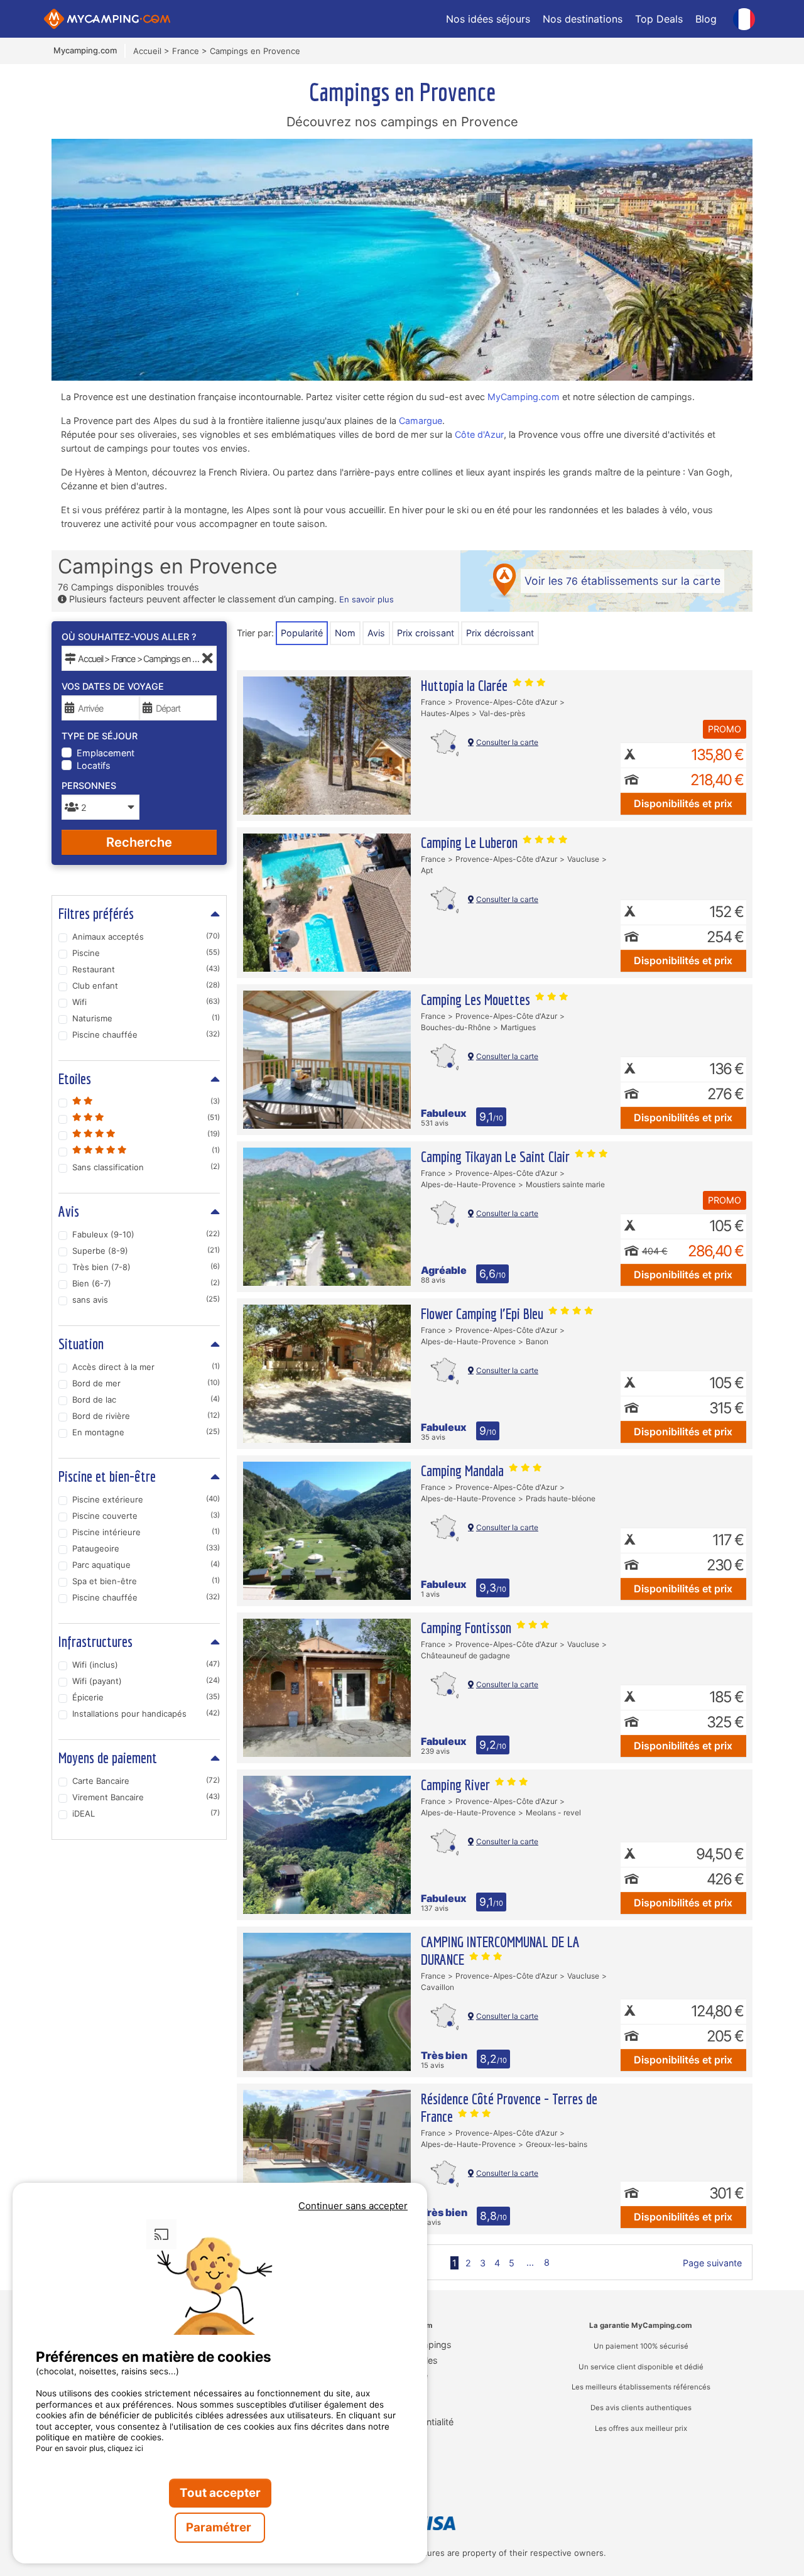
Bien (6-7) (146, 1283)
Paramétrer (220, 2527)
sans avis (146, 1300)
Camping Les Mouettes (477, 999)
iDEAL (146, 1813)
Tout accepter (220, 2493)
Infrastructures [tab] (95, 1641)
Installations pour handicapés (146, 1714)
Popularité (302, 633)
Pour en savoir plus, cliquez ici (90, 2448)
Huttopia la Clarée (466, 685)
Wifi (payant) (146, 1681)
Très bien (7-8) (146, 1267)
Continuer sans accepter (353, 2206)
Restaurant (146, 969)
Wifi (146, 1002)
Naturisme (146, 1018)
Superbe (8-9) (146, 1251)
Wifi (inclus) (146, 1665)
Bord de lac (146, 1399)
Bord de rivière (146, 1416)
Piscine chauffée (146, 1035)
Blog (706, 19)
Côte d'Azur (479, 434)
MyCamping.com (524, 397)
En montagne (146, 1432)
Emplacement (106, 753)
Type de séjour (100, 736)
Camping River (457, 1785)
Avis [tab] (69, 1211)
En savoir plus (367, 599)
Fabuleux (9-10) (146, 1234)
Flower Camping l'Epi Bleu (484, 1313)
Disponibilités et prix (683, 803)
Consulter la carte (507, 742)
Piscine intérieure (146, 1532)
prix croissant (426, 633)
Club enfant (146, 986)
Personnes (89, 785)
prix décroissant (500, 633)
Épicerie (146, 1697)
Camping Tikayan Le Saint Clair (497, 1156)
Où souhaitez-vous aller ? (129, 637)
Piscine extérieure (146, 1499)
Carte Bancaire (146, 1781)
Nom (345, 633)
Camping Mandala (464, 1470)
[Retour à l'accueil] (107, 19)
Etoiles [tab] (75, 1079)
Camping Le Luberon (471, 842)
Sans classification (146, 1167)
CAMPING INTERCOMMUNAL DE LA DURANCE (500, 1950)
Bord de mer (146, 1383)
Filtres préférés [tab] (96, 913)
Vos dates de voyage (113, 686)
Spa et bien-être (146, 1581)
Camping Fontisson (468, 1628)
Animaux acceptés (146, 937)
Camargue (421, 421)
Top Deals (659, 19)
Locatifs (94, 765)
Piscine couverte (146, 1516)
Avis (376, 633)
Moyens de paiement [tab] (108, 1758)
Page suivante (712, 2263)
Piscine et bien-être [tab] (107, 1476)
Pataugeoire (146, 1548)
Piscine (146, 953)
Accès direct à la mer (146, 1367)
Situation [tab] (81, 1344)
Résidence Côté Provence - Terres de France (509, 2107)
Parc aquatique (146, 1565)
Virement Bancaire (146, 1797)
